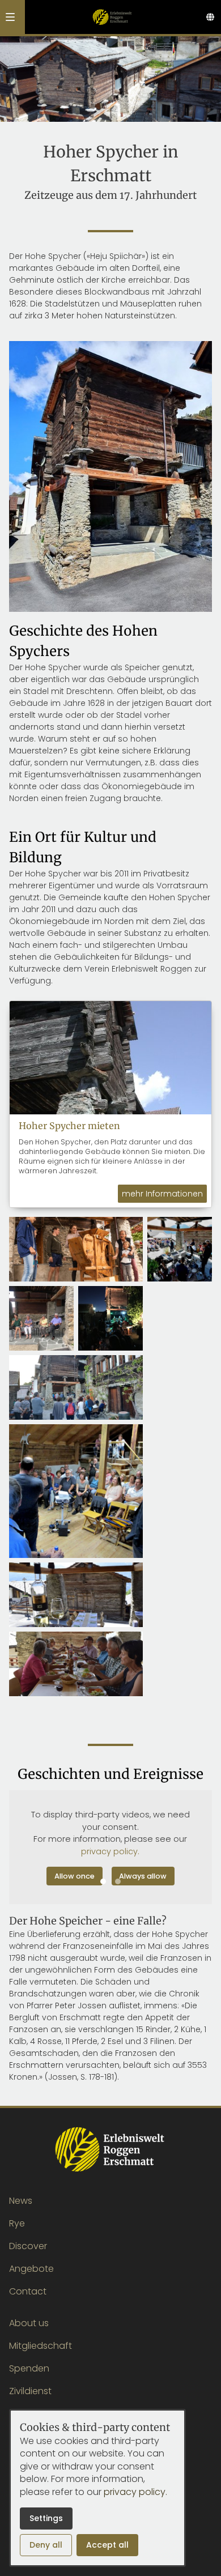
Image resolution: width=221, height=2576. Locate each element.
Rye (17, 2223)
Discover (28, 2246)
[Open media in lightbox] (76, 1249)
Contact (28, 2291)
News (21, 2201)
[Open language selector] (210, 17)
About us (29, 2323)
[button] (10, 17)
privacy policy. (110, 1851)
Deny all (46, 2545)
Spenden (29, 2368)
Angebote (31, 2269)
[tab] (103, 1881)
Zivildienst (30, 2391)
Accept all (107, 2545)
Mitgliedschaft (41, 2346)
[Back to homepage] (112, 17)
